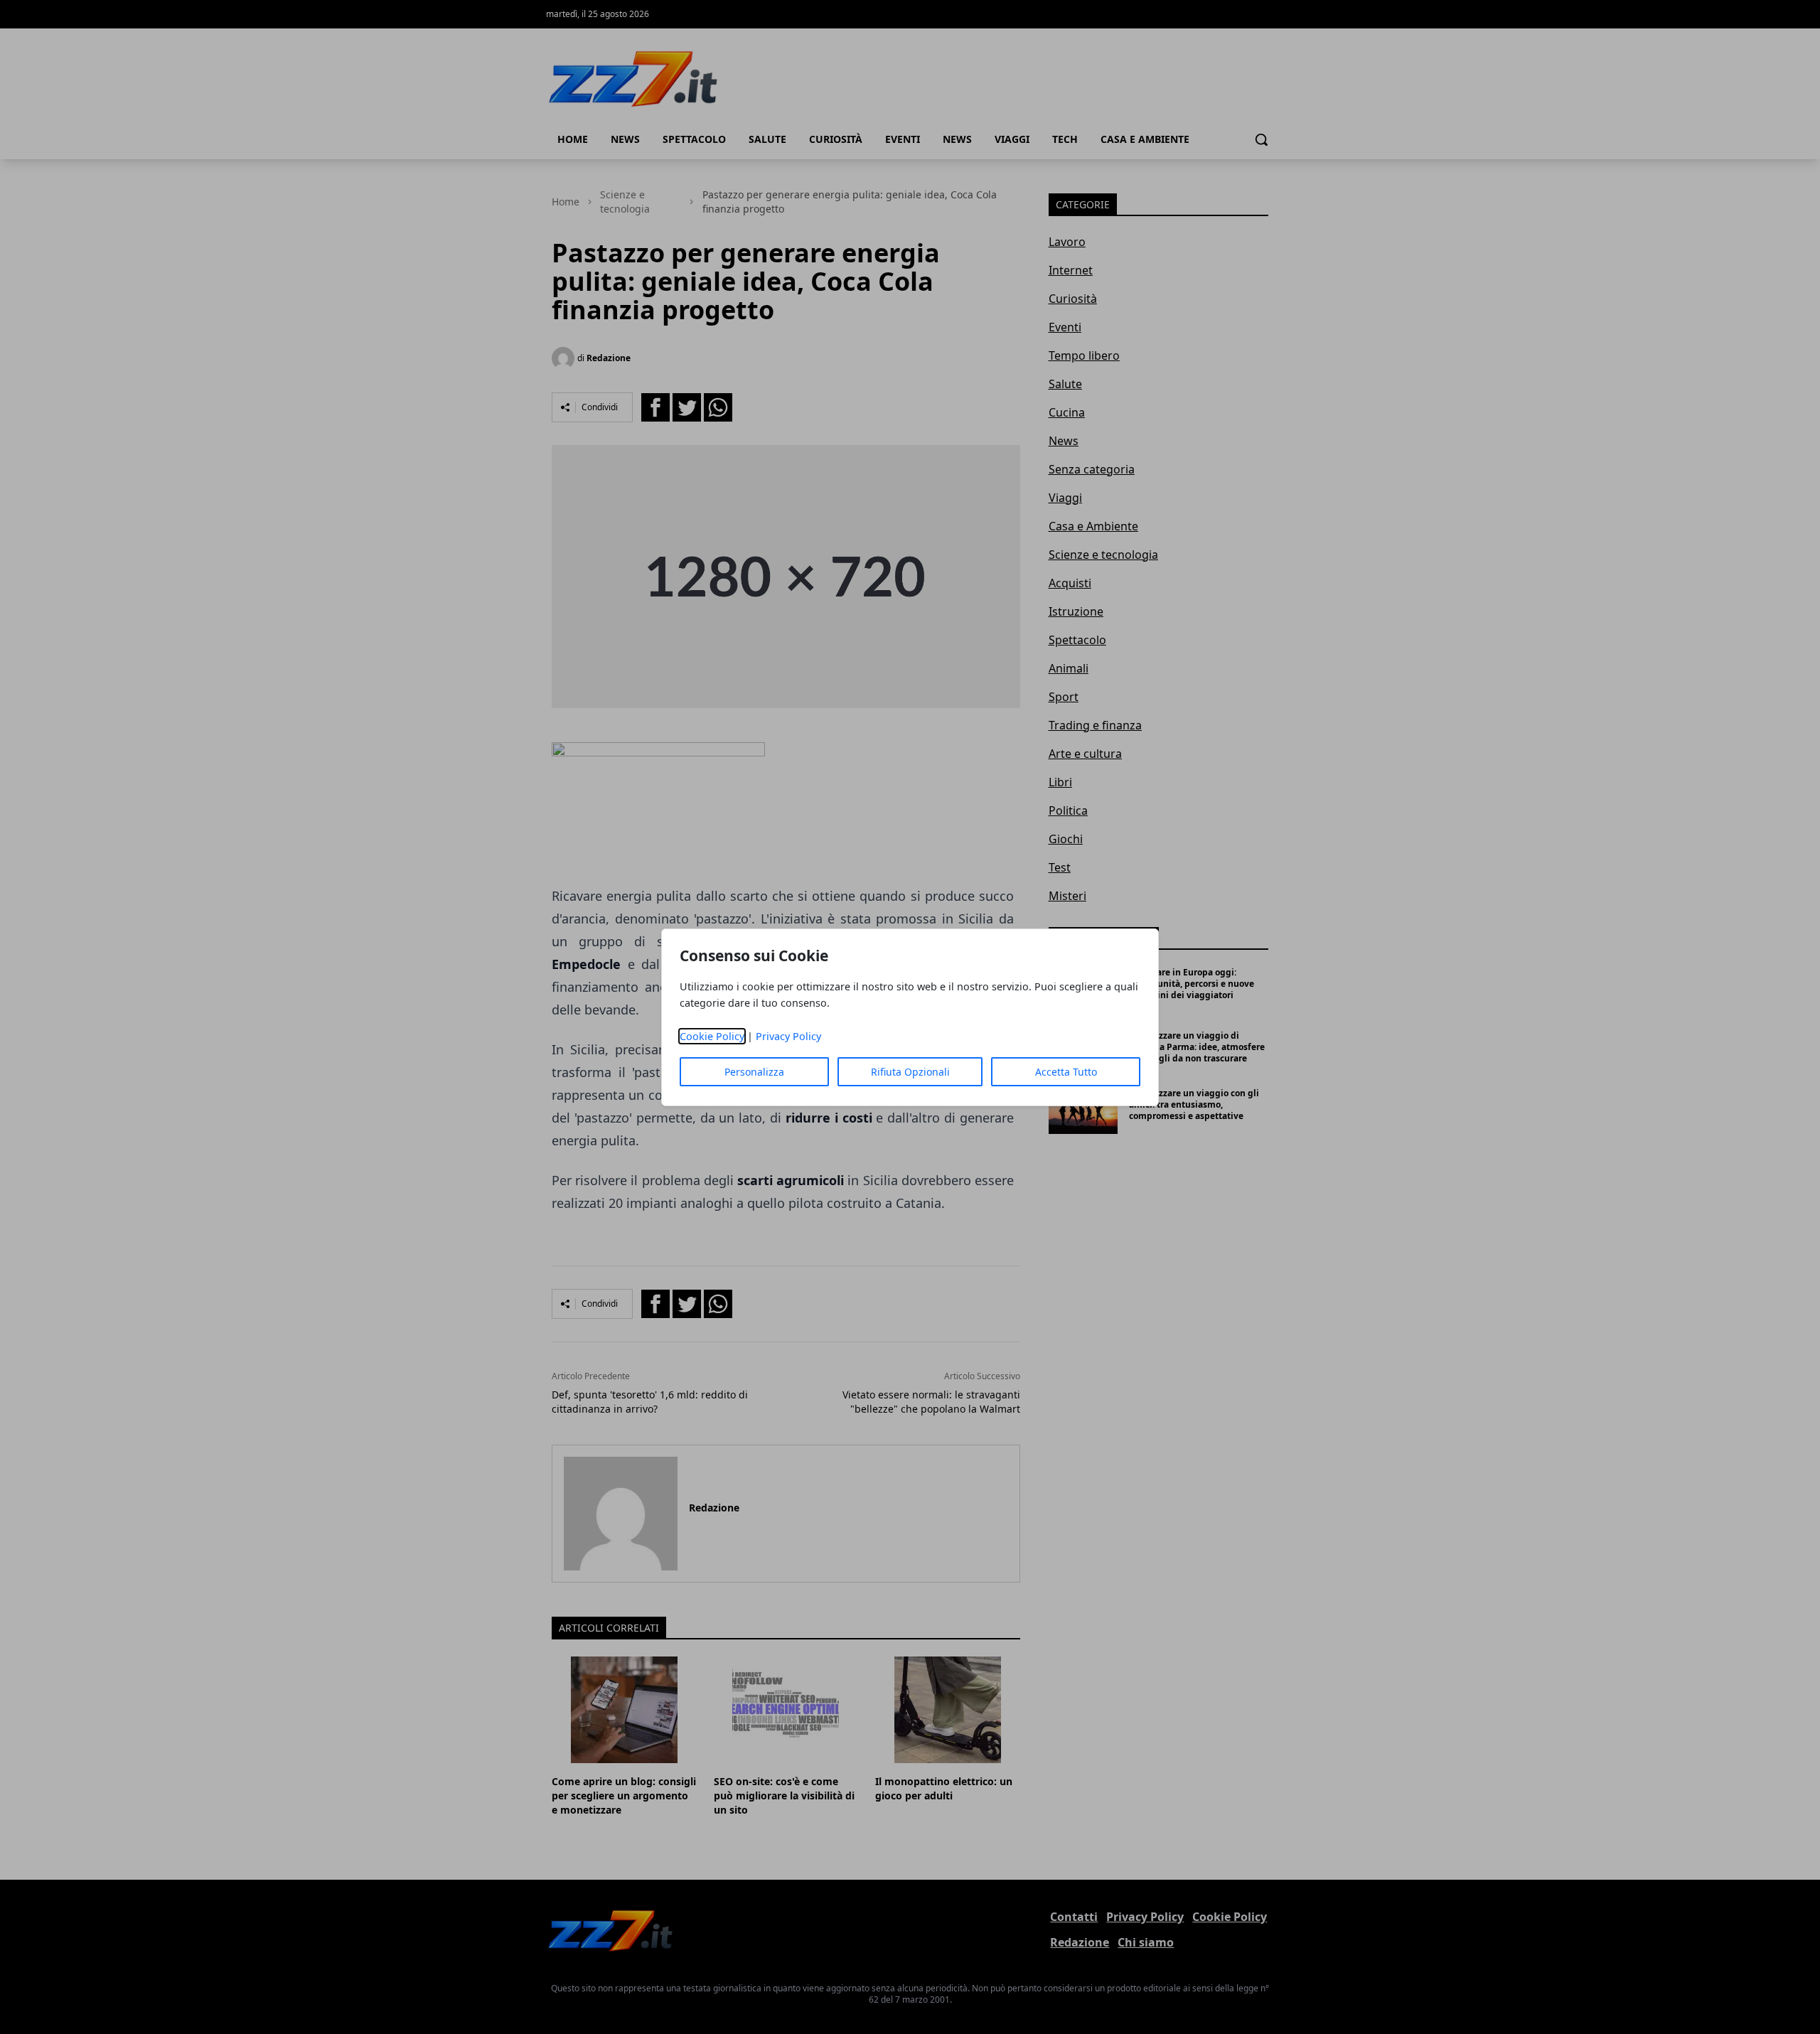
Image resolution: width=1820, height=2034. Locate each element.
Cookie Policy (712, 1036)
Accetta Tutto (1066, 1072)
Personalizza (754, 1072)
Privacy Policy (788, 1036)
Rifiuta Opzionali (910, 1072)
